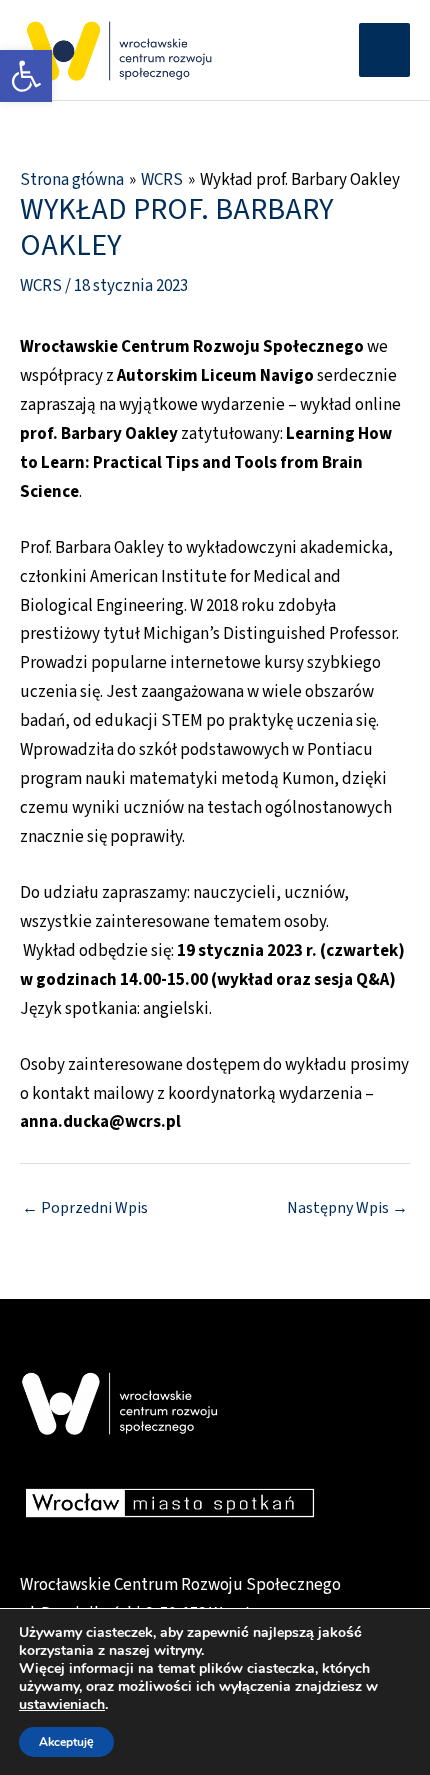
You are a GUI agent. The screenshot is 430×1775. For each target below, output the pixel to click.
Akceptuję (66, 1742)
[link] (26, 76)
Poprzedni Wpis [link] (85, 1208)
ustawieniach (62, 1705)
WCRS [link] (41, 286)
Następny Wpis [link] (347, 1208)
